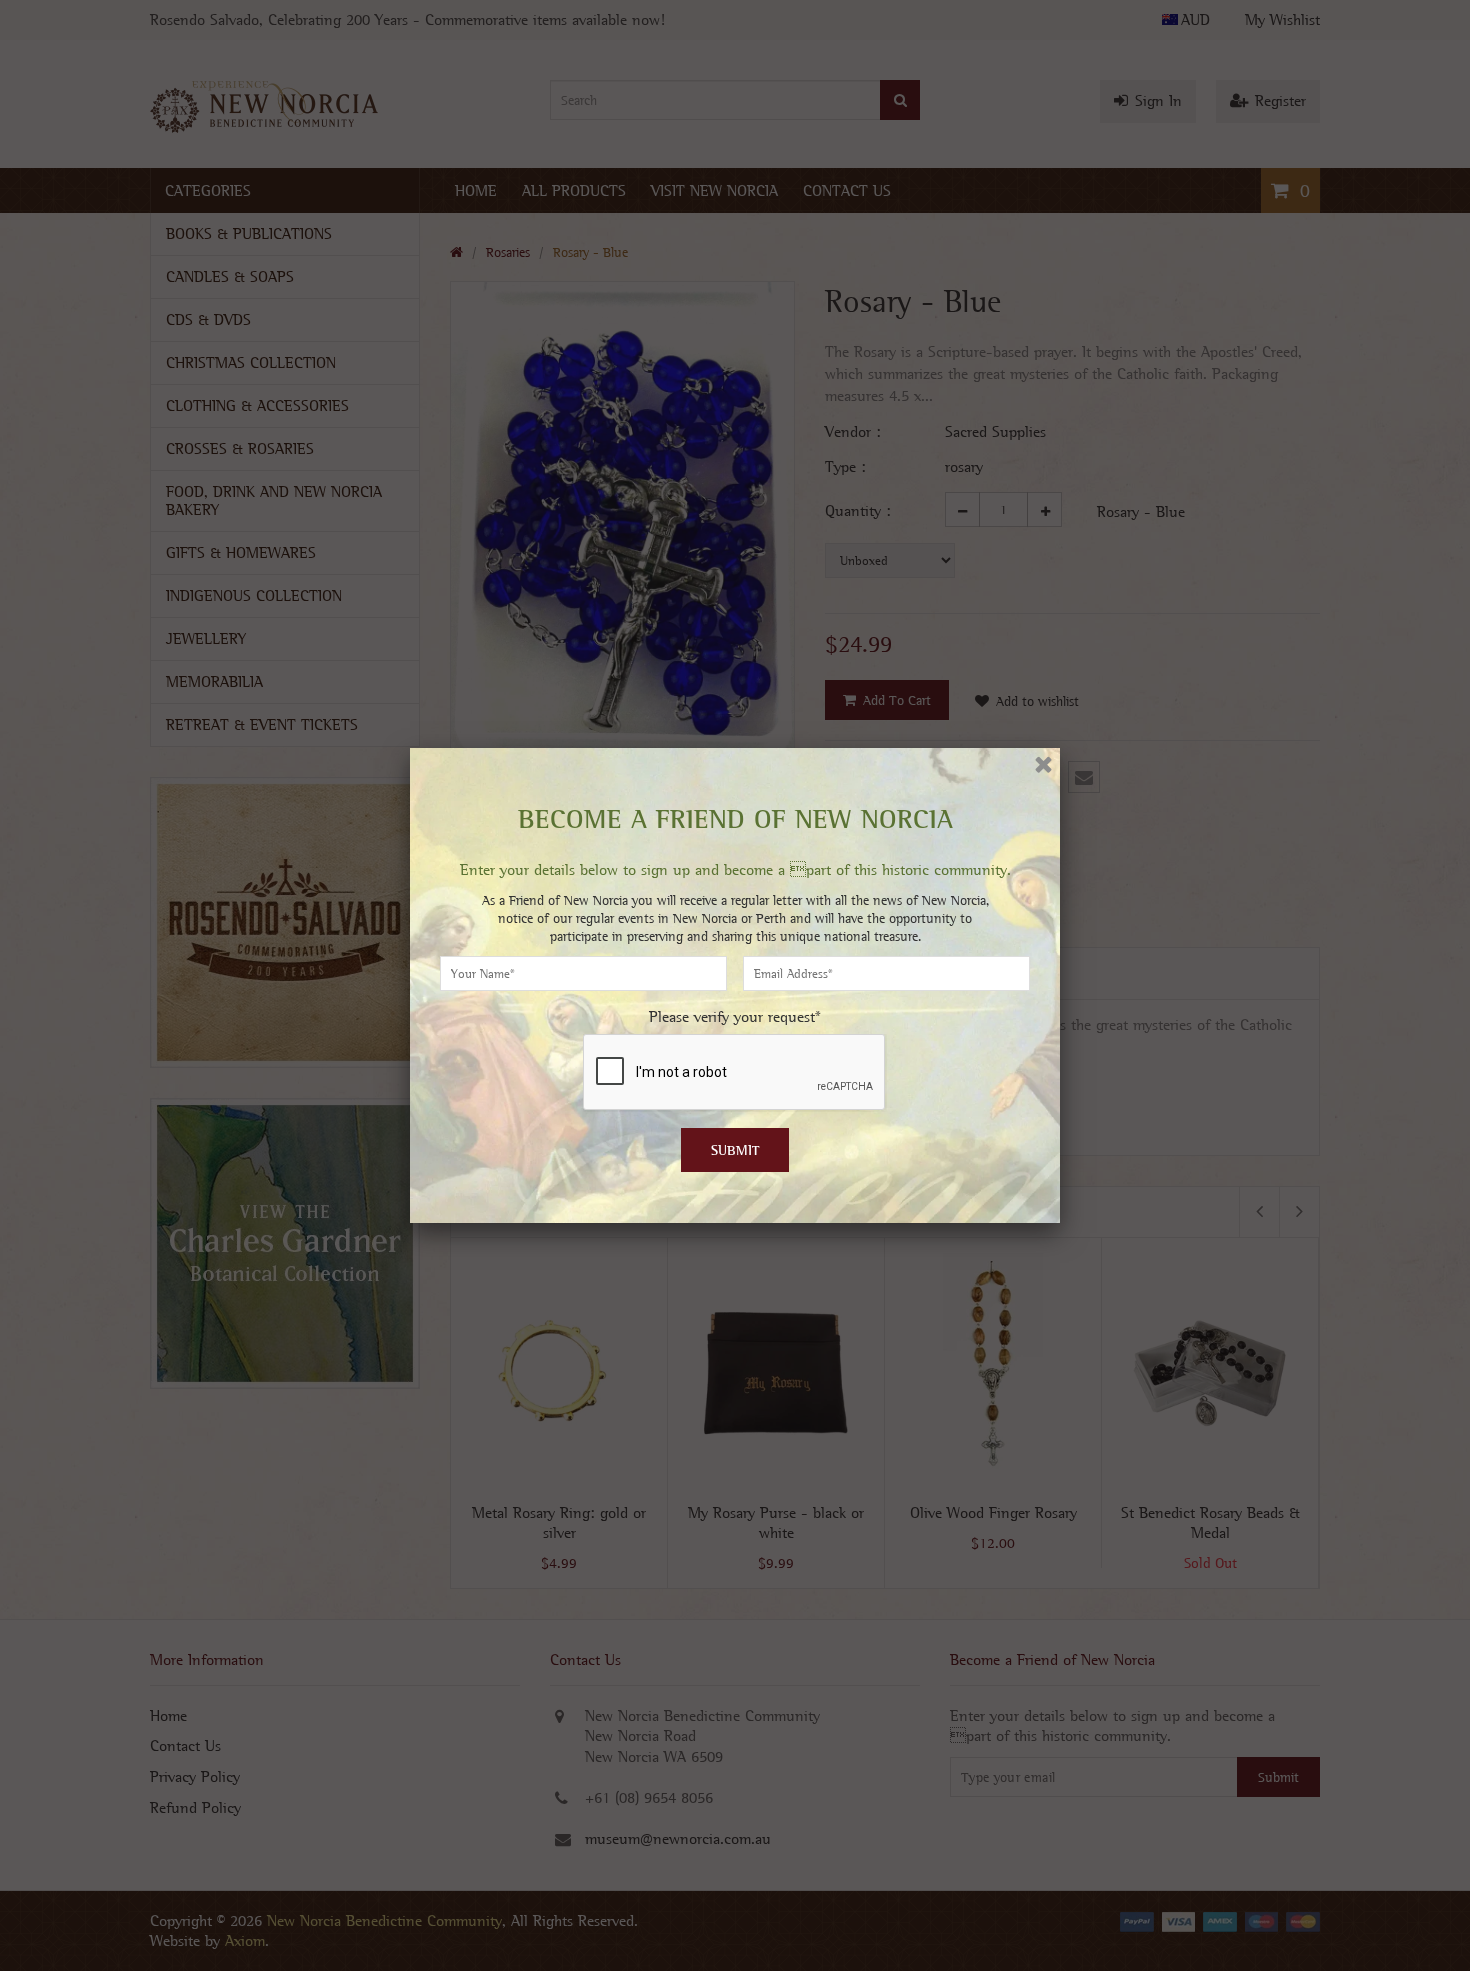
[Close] (1043, 764)
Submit (735, 1150)
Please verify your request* (735, 1016)
